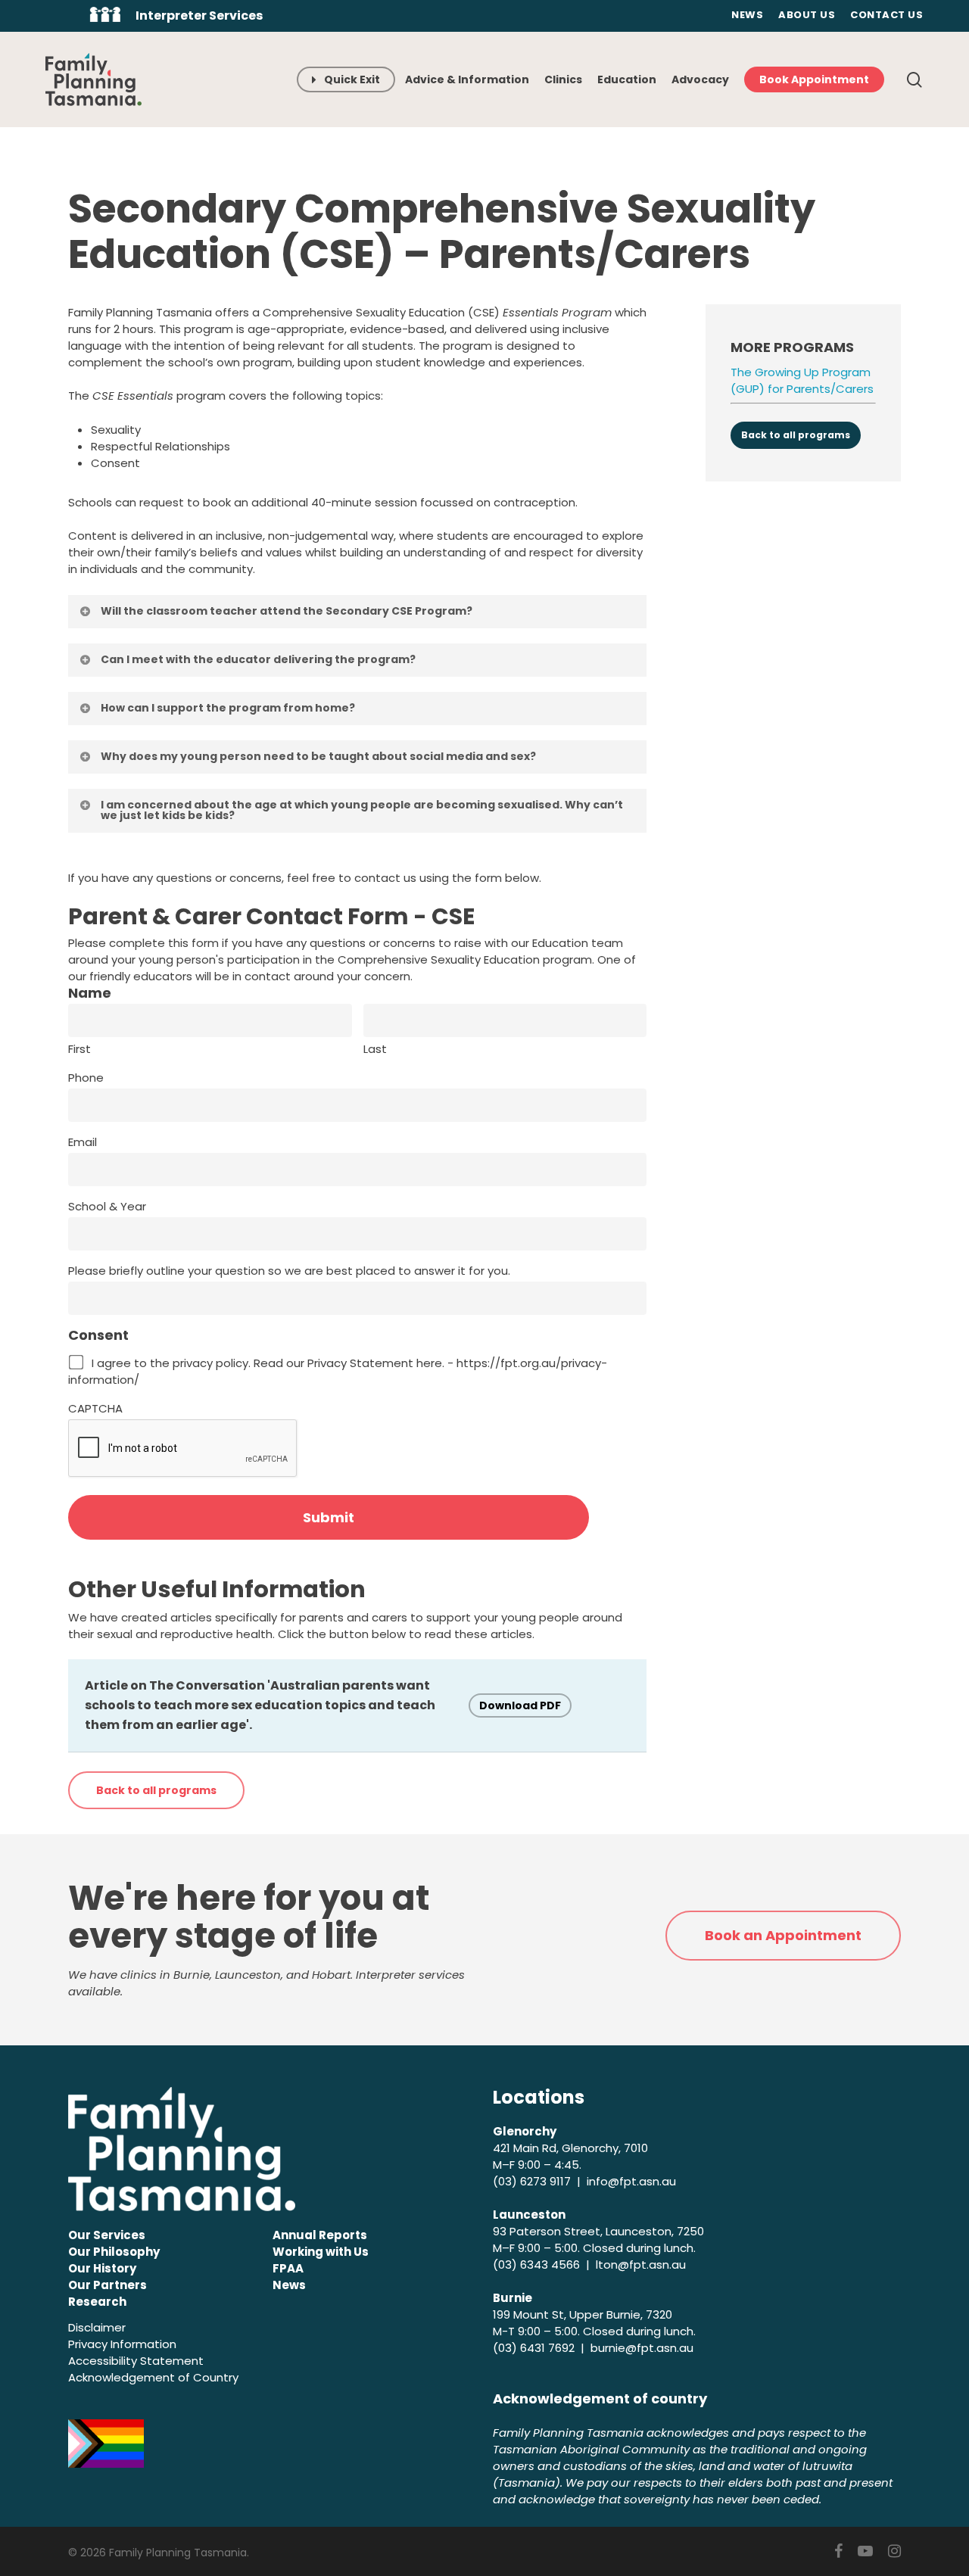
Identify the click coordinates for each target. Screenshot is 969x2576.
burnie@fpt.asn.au (642, 2348)
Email (83, 1142)
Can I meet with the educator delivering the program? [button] (258, 659)
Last (375, 1049)
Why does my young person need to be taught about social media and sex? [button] (318, 756)
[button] (156, 1790)
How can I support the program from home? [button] (228, 708)
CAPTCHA (95, 1408)
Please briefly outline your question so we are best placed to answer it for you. (289, 1271)
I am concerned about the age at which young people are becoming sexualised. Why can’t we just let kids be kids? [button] (362, 810)
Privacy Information (122, 2344)
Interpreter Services (199, 16)
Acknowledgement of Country (153, 2377)
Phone (86, 1078)
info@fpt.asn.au (631, 2181)
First (79, 1049)
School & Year (107, 1206)
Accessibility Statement (136, 2361)
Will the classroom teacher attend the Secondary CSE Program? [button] (287, 611)
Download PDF (520, 1705)
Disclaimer (97, 2327)
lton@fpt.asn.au (641, 2265)
